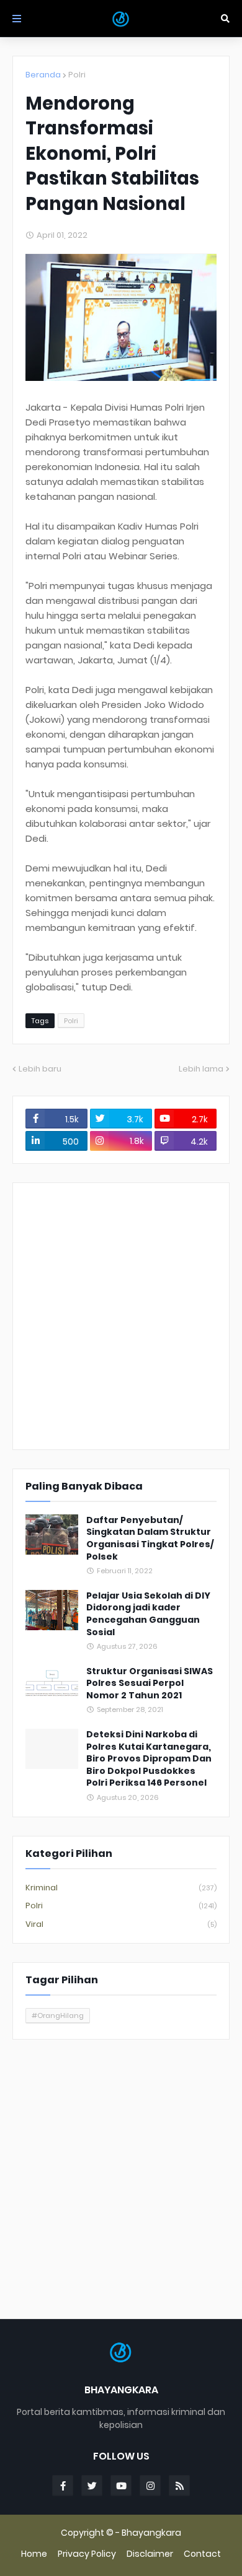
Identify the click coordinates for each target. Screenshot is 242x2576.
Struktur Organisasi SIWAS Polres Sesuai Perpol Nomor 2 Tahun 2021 (150, 1683)
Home (34, 2554)
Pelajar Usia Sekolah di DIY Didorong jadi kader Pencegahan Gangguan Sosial (148, 1614)
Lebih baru (40, 1069)
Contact (202, 2554)
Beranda (43, 75)
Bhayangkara (151, 2533)
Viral (121, 1924)
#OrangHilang (58, 2015)
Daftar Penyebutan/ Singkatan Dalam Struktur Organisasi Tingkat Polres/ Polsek (150, 1539)
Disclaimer (150, 2554)
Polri (77, 75)
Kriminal (121, 1888)
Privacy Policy (87, 2554)
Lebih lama (201, 1069)
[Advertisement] (121, 1316)
